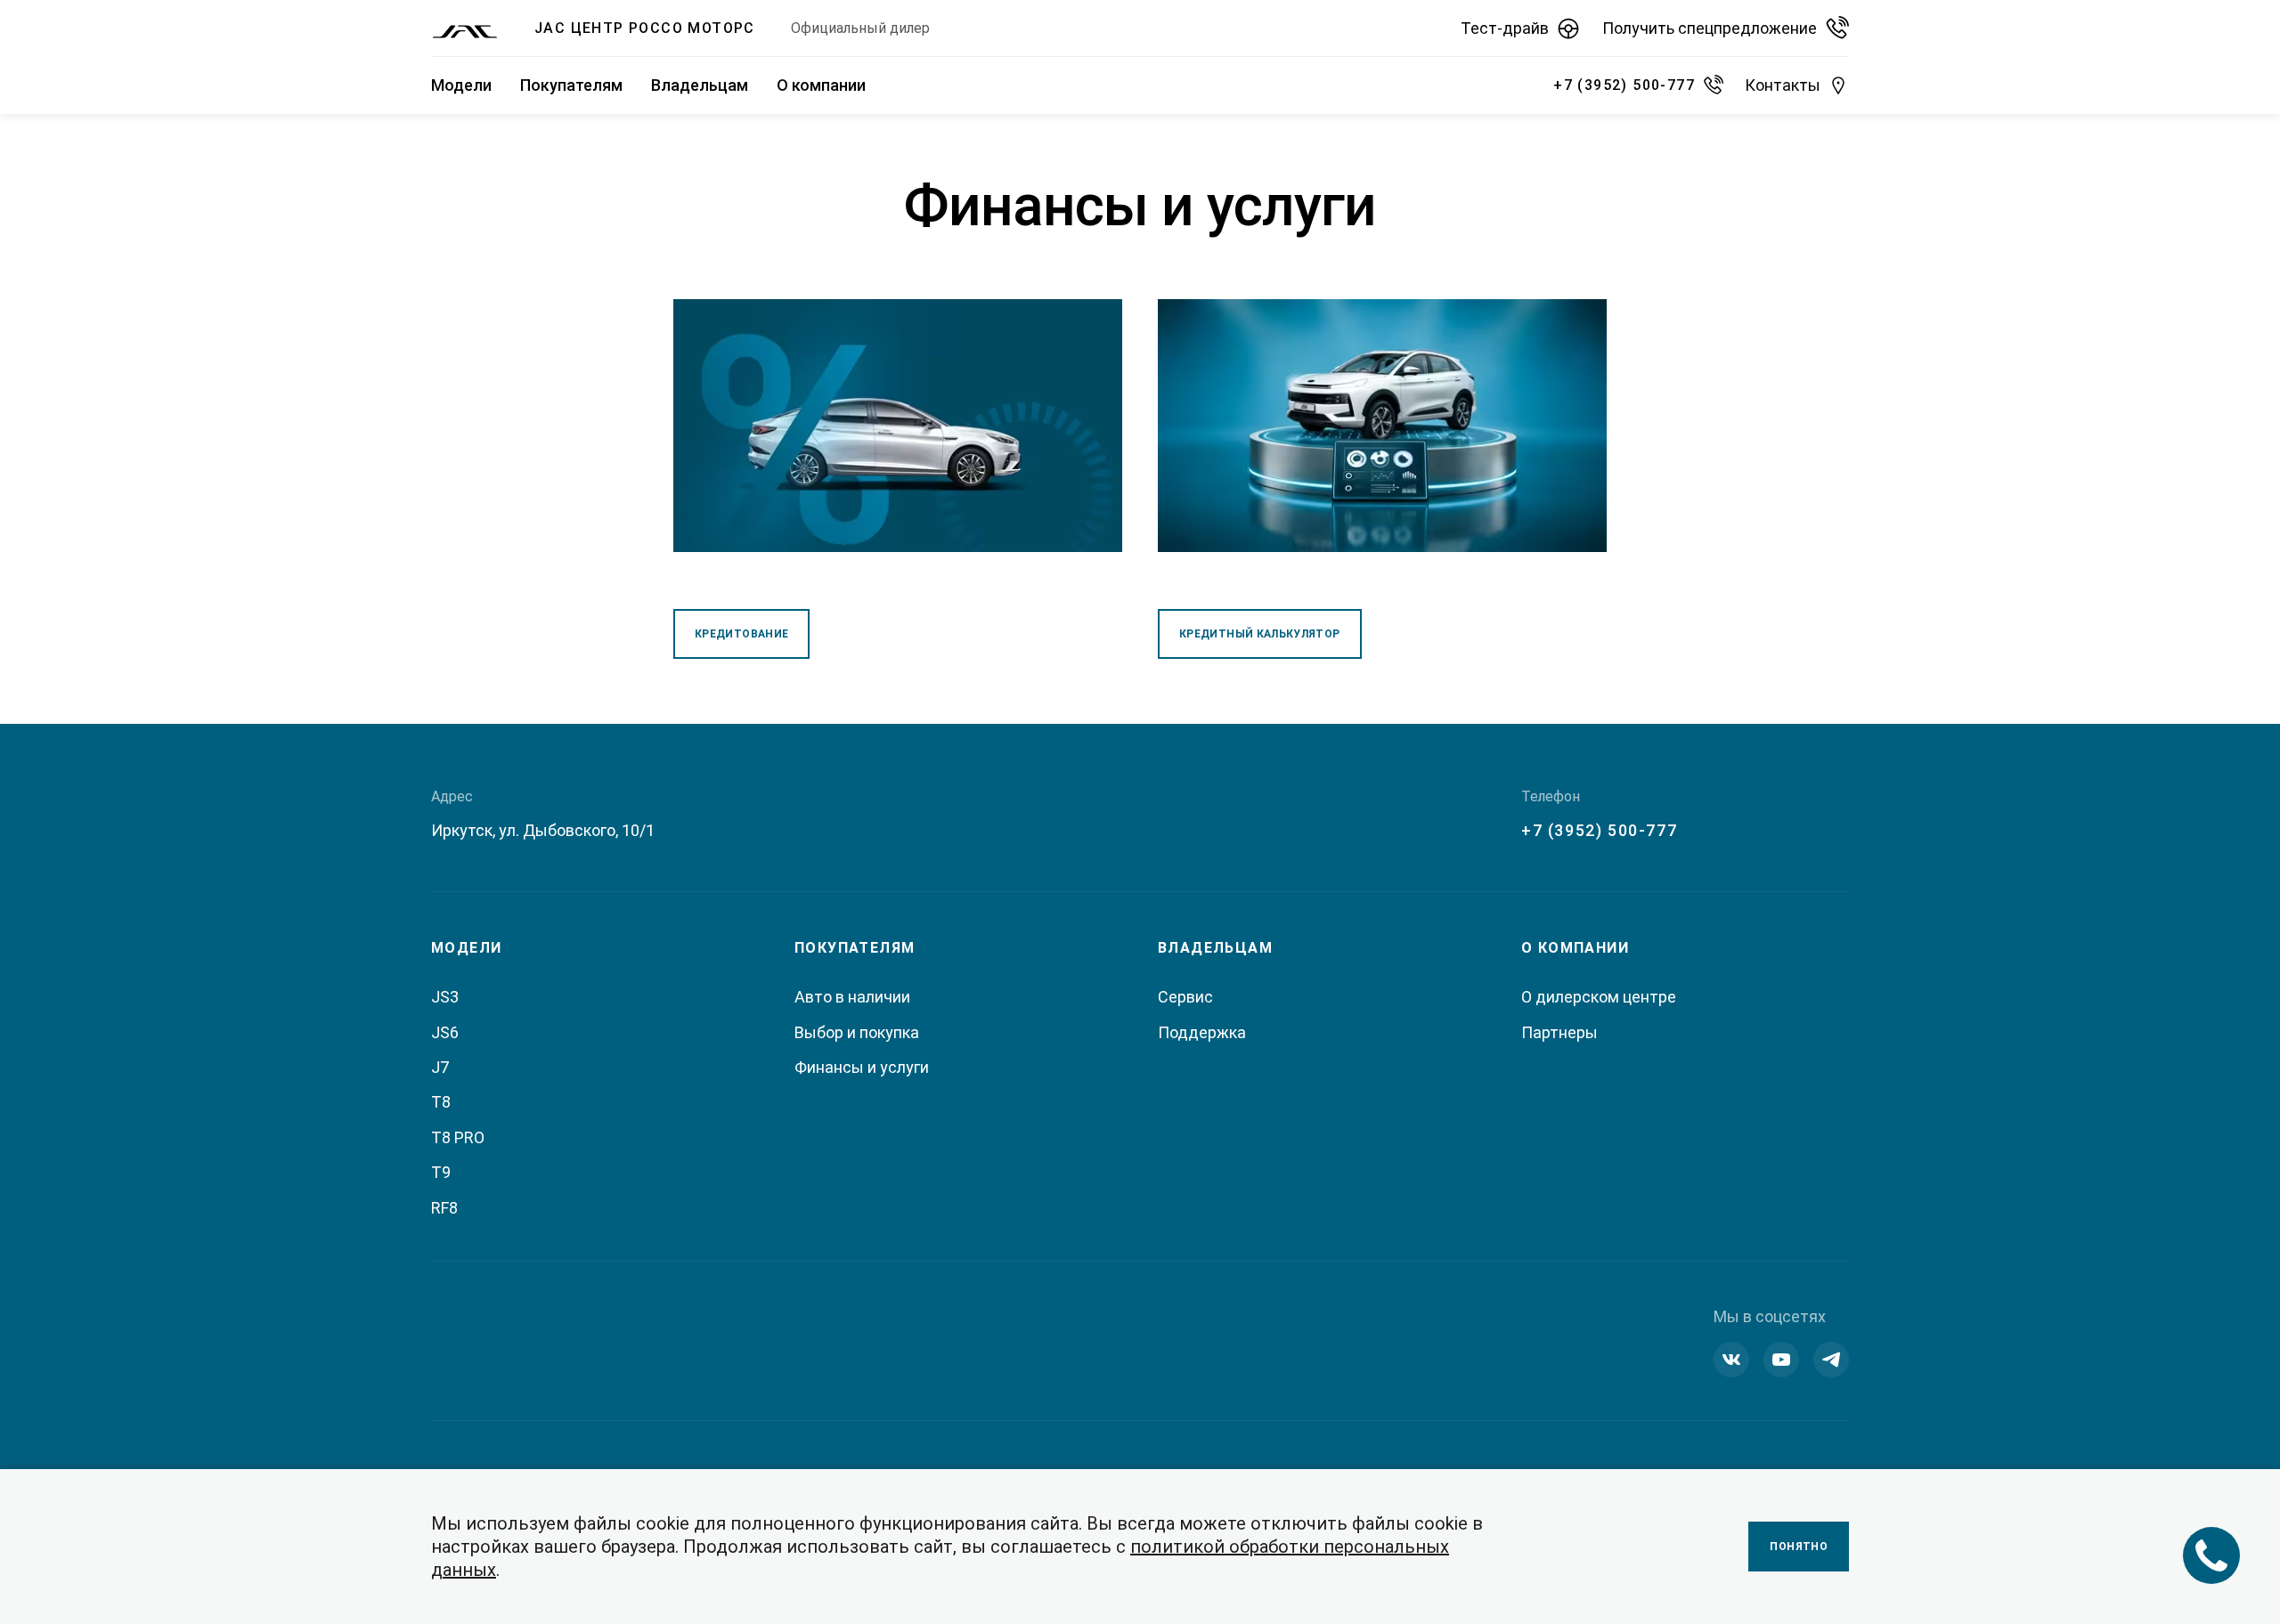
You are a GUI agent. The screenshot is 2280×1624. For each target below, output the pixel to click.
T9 (441, 1172)
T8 (441, 1102)
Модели (461, 85)
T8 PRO (458, 1137)
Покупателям (571, 85)
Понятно (1799, 1547)
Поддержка (1202, 1032)
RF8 (444, 1208)
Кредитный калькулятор (1260, 634)
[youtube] (1781, 1360)
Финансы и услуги (862, 1067)
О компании (821, 85)
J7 (440, 1067)
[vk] (1731, 1360)
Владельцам (700, 85)
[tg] (1831, 1360)
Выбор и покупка (857, 1032)
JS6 (445, 1032)
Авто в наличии (852, 997)
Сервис (1185, 997)
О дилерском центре (1599, 997)
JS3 (445, 997)
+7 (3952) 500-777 (1599, 830)
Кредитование (741, 634)
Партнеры (1559, 1032)
